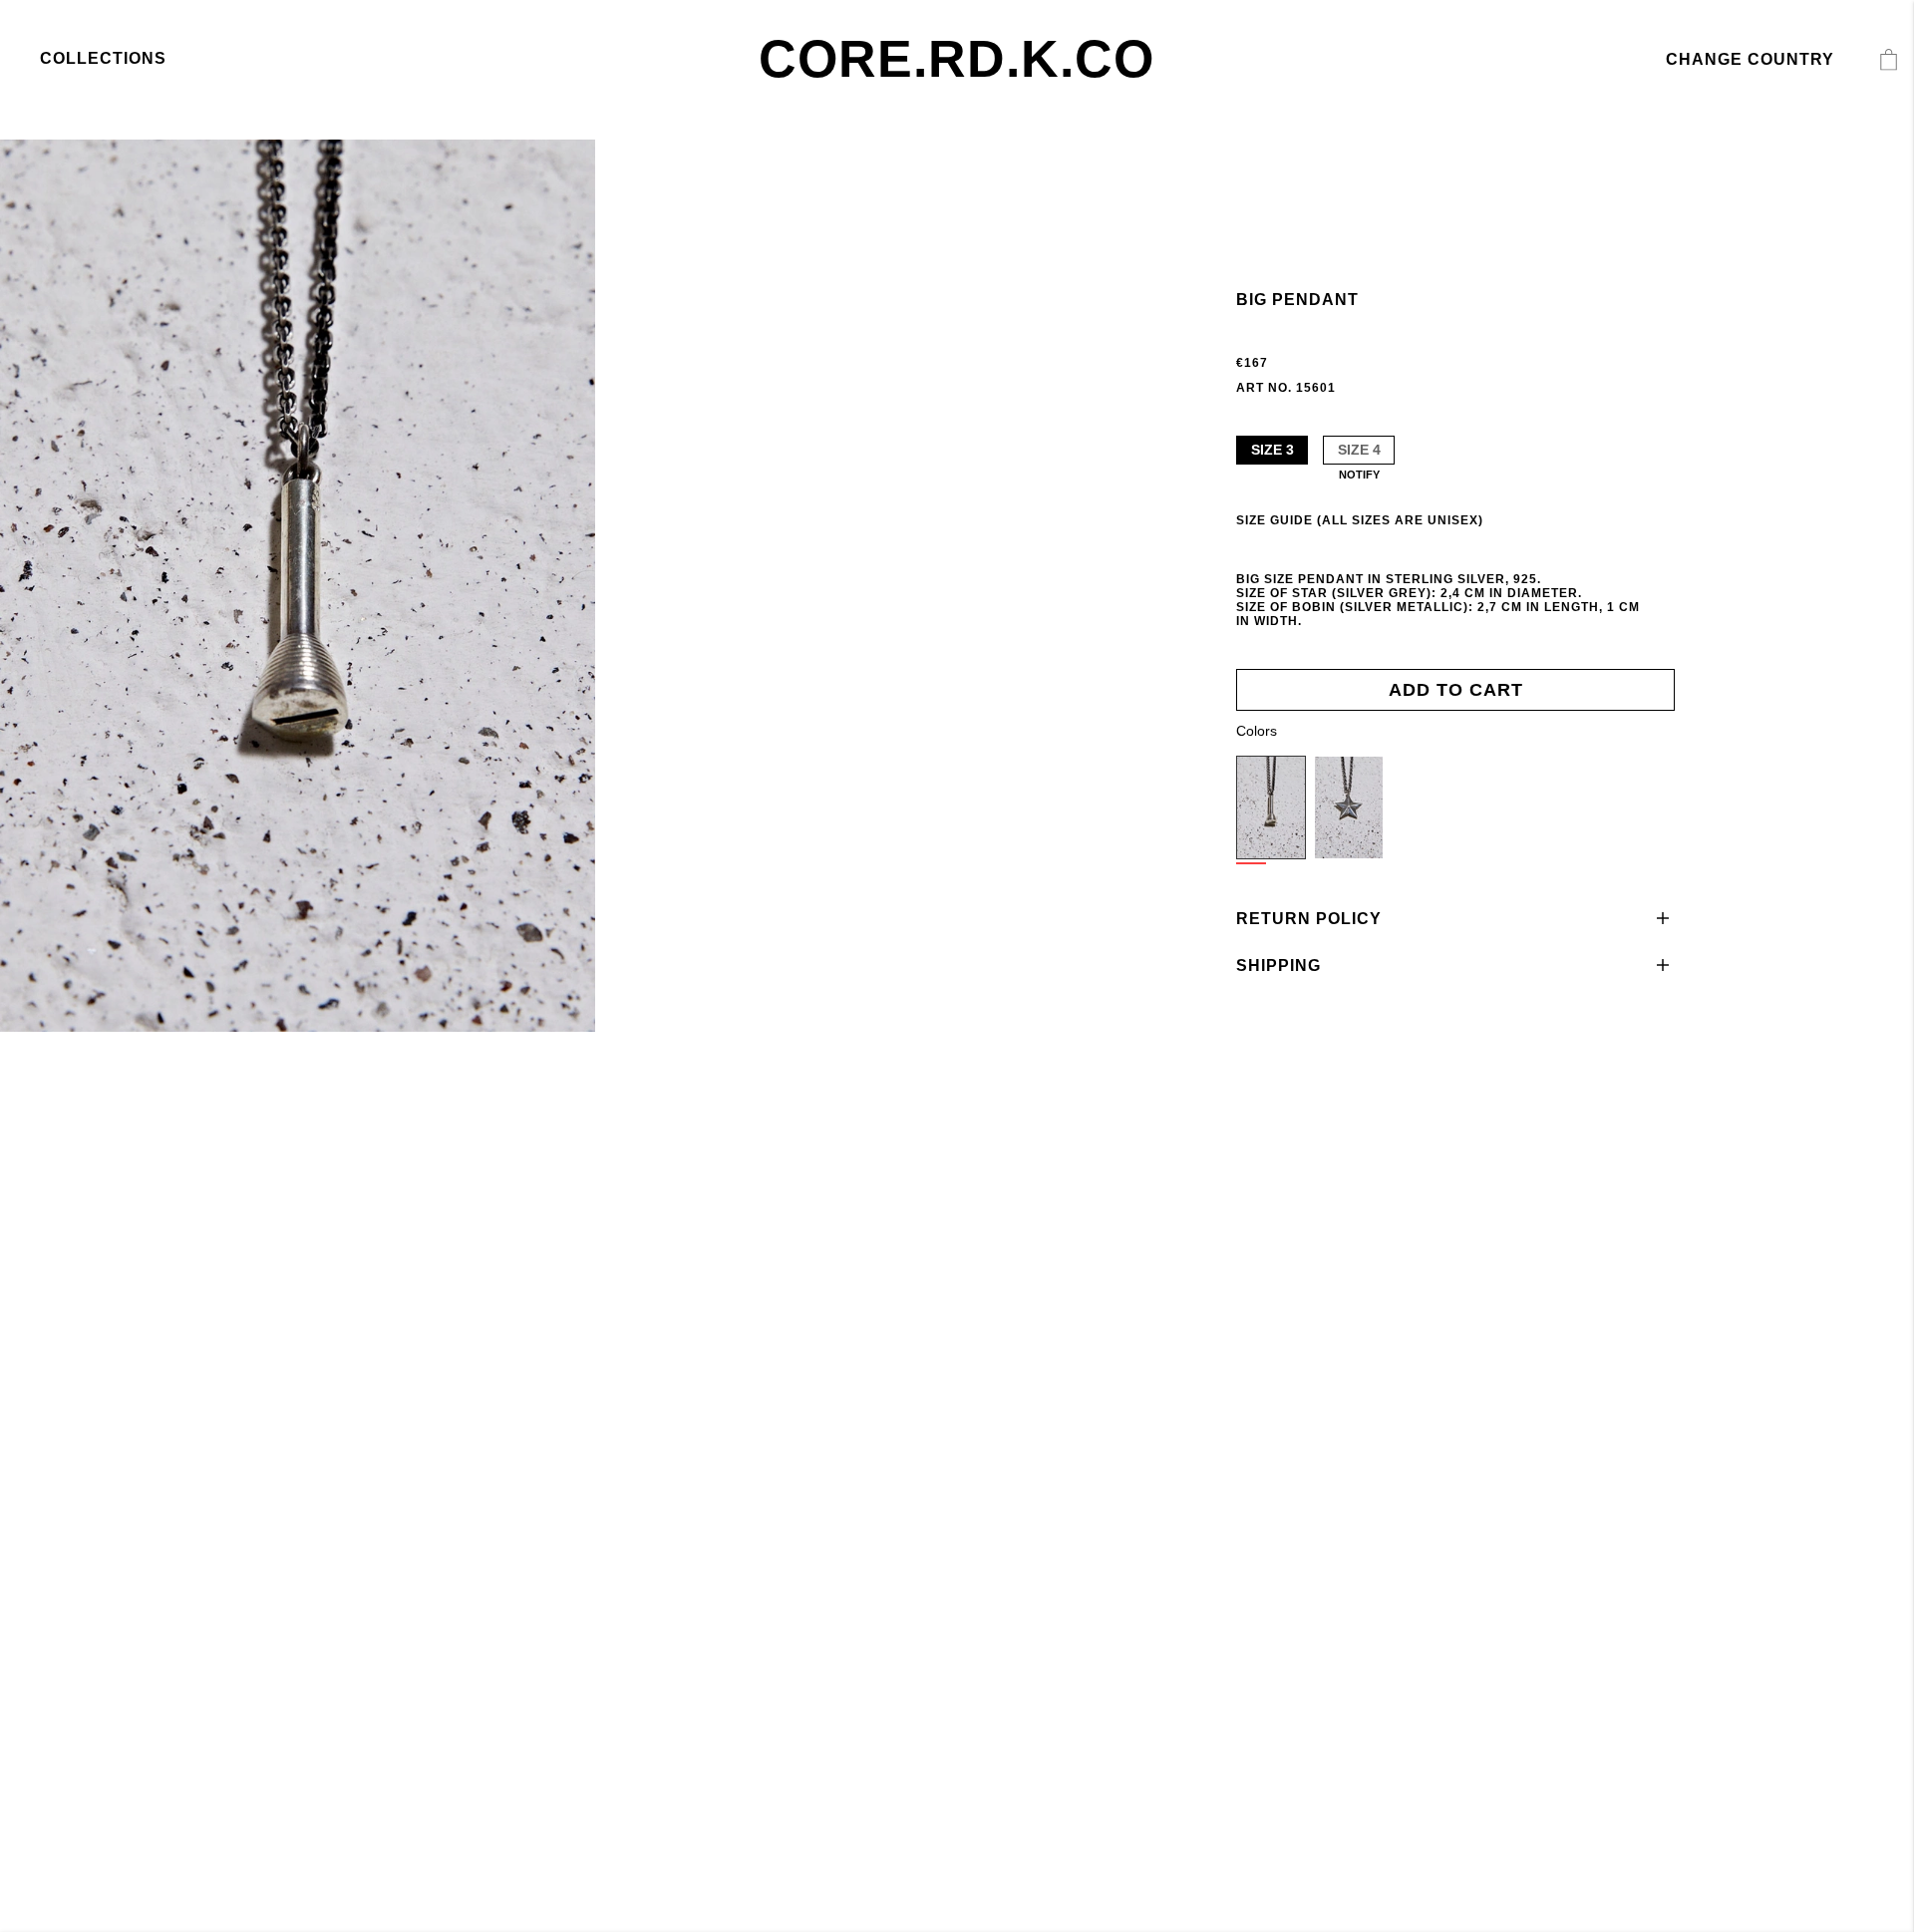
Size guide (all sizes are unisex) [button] (1360, 520)
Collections (103, 58)
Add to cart (1456, 690)
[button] (1455, 919)
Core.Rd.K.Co (957, 59)
